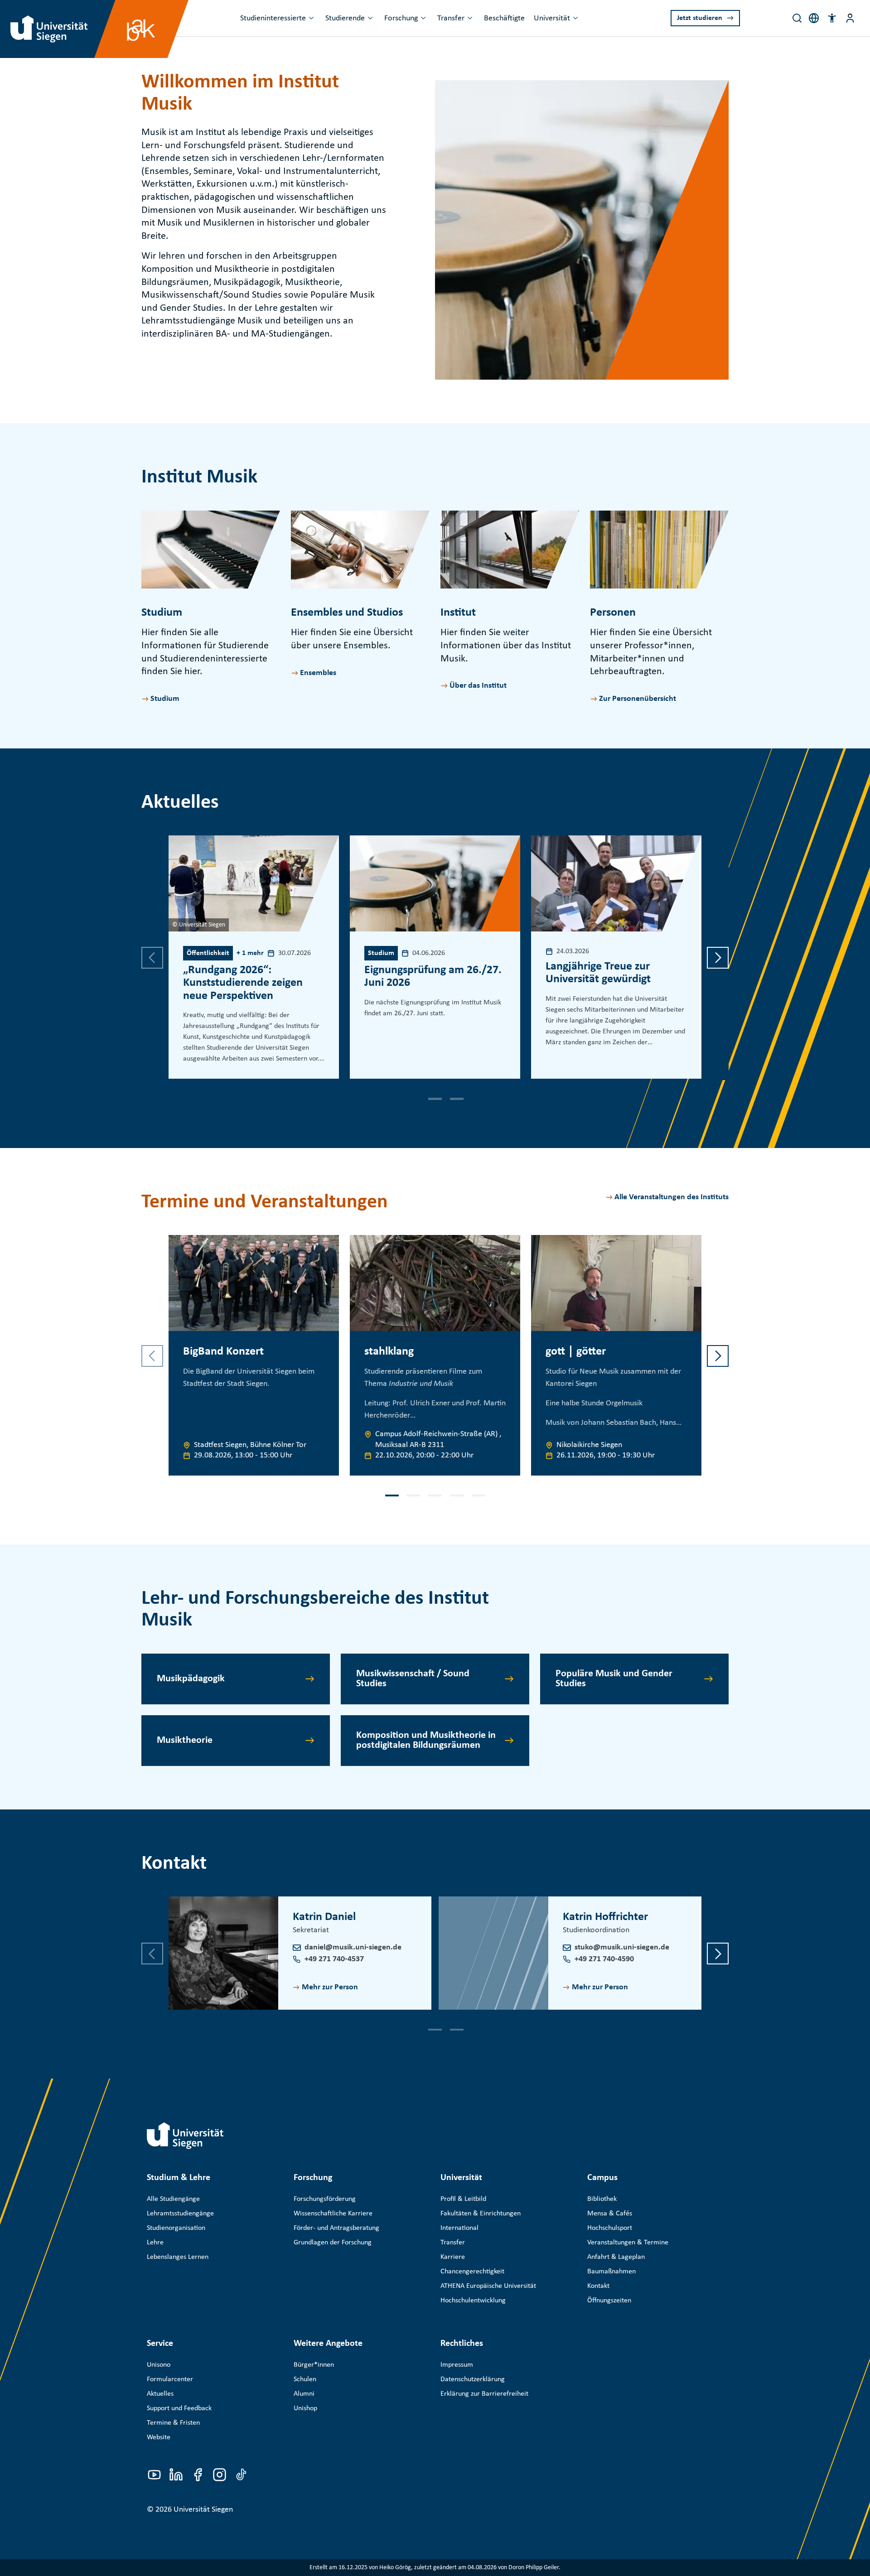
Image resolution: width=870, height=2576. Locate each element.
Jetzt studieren (700, 18)
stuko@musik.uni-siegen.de (622, 1947)
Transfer (451, 18)
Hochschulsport (610, 2228)
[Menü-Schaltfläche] (850, 18)
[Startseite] (185, 2136)
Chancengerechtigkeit (472, 2272)
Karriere (453, 2257)
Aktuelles (160, 2394)
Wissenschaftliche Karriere (333, 2214)
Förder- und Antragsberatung (336, 2228)
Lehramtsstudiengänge (180, 2214)
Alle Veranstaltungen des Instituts (672, 1197)
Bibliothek (602, 2199)
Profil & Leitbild (463, 2199)
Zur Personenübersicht (638, 699)
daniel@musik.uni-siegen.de (353, 1947)
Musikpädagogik (191, 1679)
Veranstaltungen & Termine (628, 2243)
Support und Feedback (179, 2408)
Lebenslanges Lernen (178, 2257)
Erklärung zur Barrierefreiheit (484, 2394)
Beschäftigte (504, 18)
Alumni (304, 2394)
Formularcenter (170, 2379)
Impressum (457, 2365)
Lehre (155, 2243)
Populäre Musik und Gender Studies (614, 1679)
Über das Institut (478, 686)
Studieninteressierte (273, 18)
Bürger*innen (314, 2365)
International (459, 2228)
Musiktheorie (185, 1740)
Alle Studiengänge (173, 2199)
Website (159, 2437)
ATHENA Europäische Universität (488, 2286)
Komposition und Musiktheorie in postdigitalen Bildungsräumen (426, 1740)
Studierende (345, 18)
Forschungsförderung (325, 2199)
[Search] (797, 18)
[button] (832, 18)
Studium (165, 699)
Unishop (305, 2408)
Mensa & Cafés (610, 2214)
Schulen (305, 2379)
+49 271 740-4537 (334, 1959)
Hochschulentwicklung (473, 2301)
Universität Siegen (203, 2510)
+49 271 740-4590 (604, 1959)
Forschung (401, 18)
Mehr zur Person (330, 1987)
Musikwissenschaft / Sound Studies (413, 1679)
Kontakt (598, 2286)
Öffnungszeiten (609, 2301)
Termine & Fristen (173, 2423)
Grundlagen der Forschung (333, 2243)
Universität (552, 18)
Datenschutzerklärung (473, 2379)
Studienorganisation (176, 2228)
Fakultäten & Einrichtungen (481, 2214)
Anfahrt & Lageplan (616, 2257)
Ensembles (318, 673)
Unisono (159, 2365)
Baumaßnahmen (611, 2272)
